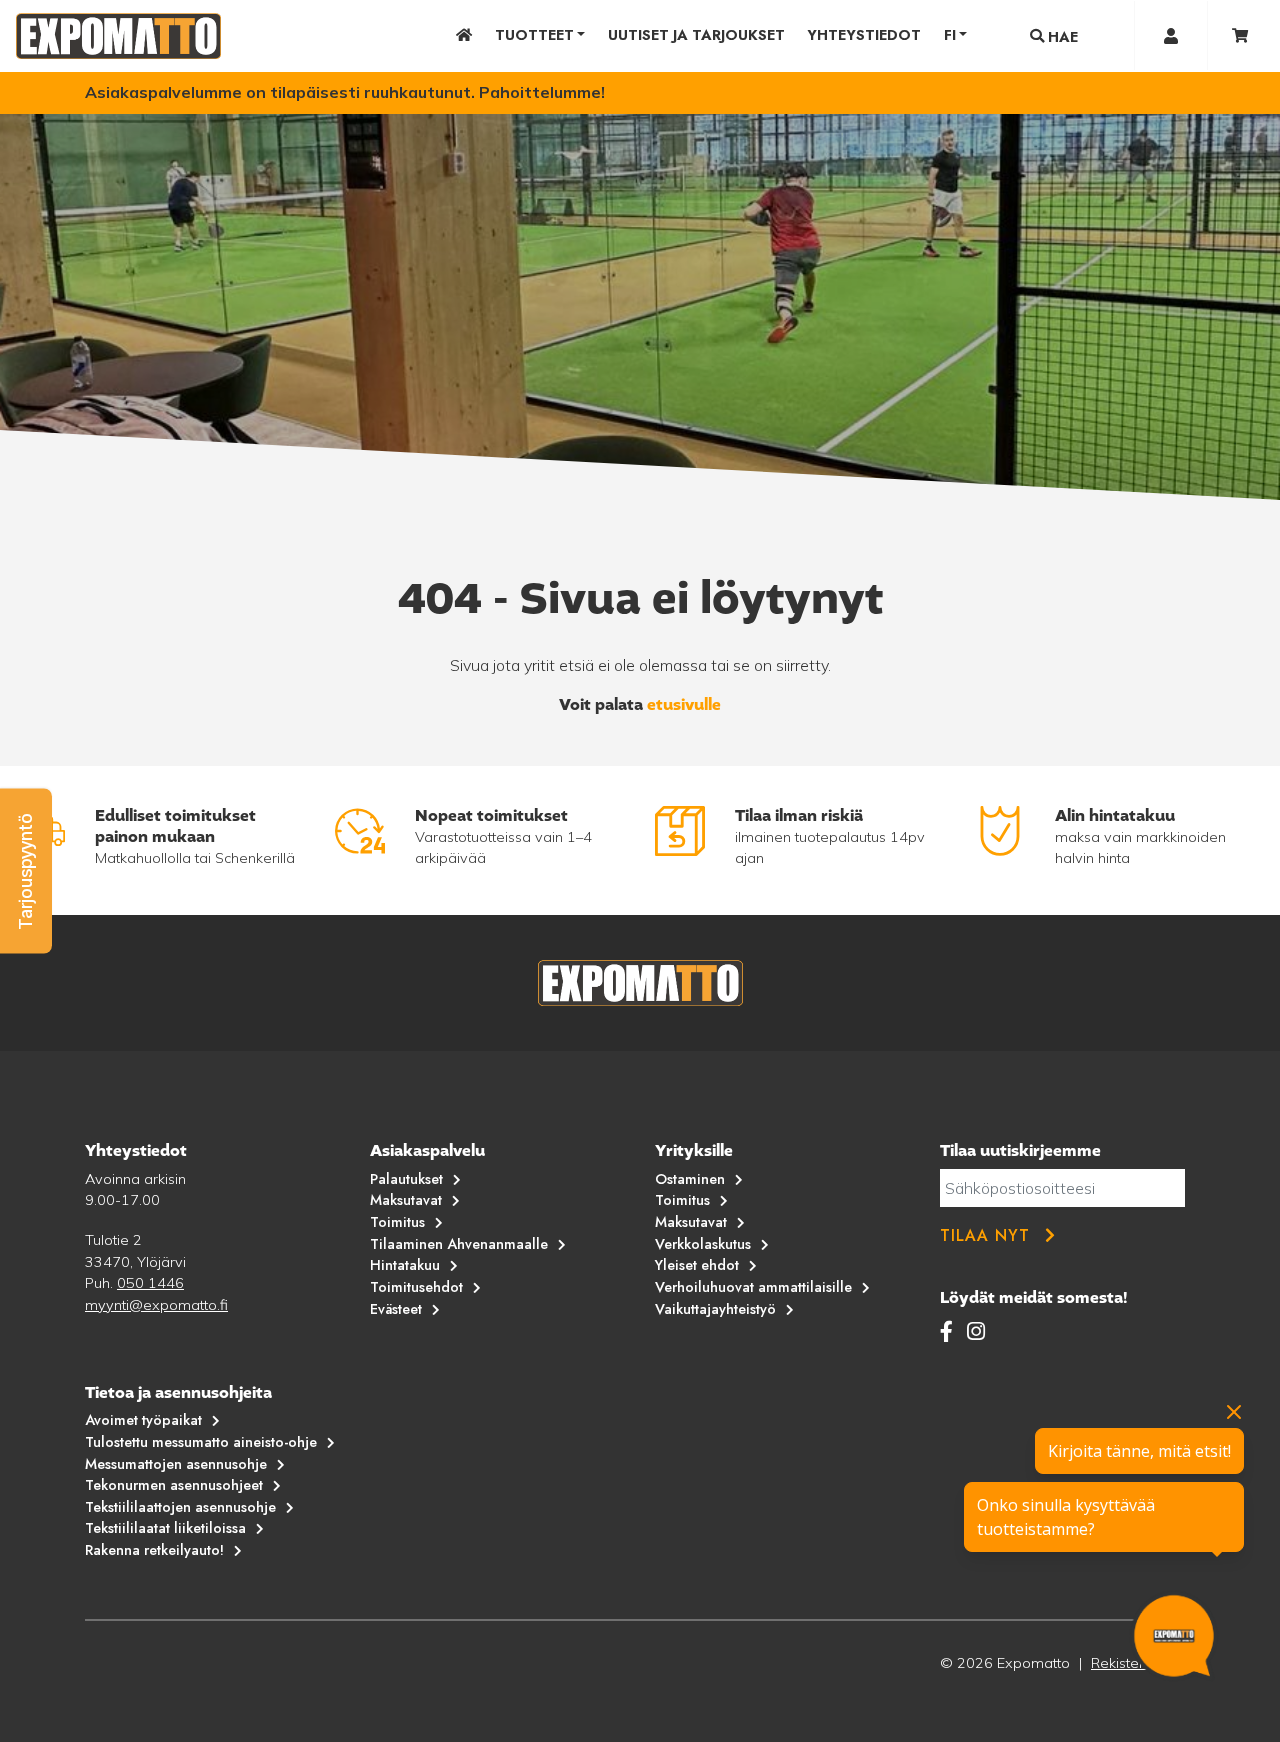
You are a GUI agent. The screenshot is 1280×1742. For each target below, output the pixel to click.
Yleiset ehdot (697, 1265)
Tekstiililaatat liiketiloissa (165, 1528)
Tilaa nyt (985, 1235)
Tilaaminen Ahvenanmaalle (459, 1244)
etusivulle (684, 705)
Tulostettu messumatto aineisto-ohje (201, 1442)
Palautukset (406, 1179)
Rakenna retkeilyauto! (154, 1550)
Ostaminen (690, 1179)
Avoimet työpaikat (143, 1420)
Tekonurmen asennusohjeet (174, 1485)
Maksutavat (406, 1200)
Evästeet (396, 1309)
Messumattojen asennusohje (176, 1464)
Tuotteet (534, 35)
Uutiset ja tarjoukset (696, 35)
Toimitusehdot (416, 1287)
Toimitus (397, 1222)
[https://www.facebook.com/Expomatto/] (949, 1331)
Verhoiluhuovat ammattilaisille (753, 1287)
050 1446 (150, 1283)
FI (950, 35)
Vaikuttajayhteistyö (715, 1309)
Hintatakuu (405, 1265)
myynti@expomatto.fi (156, 1305)
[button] (26, 871)
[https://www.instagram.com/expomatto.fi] (976, 1331)
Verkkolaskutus (703, 1244)
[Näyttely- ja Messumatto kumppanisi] (118, 36)
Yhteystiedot (864, 35)
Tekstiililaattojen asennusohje (180, 1507)
